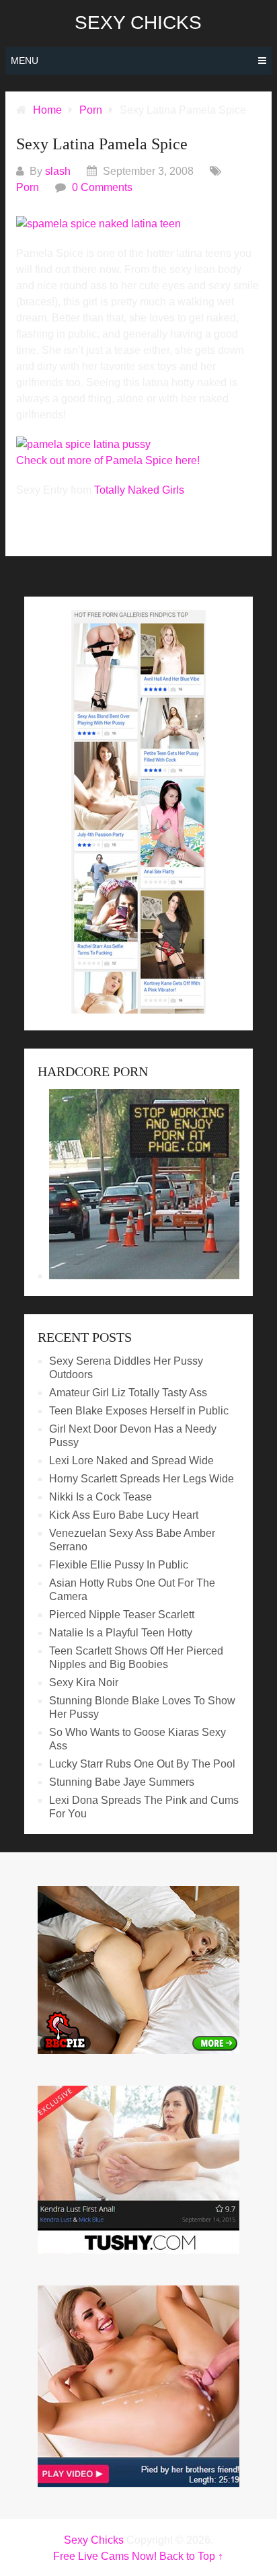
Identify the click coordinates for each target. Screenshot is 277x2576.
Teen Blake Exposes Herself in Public (139, 1411)
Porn (28, 187)
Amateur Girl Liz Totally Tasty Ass (128, 1393)
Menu (25, 61)
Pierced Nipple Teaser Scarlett (122, 1615)
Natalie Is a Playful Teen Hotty (121, 1633)
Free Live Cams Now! (105, 2556)
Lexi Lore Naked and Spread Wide (131, 1461)
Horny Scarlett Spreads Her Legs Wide (142, 1479)
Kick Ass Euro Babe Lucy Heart (124, 1515)
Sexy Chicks (138, 23)
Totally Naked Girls (139, 490)
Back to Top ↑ (191, 2556)
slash (58, 171)
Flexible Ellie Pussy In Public (119, 1565)
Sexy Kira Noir (84, 1682)
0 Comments (102, 187)
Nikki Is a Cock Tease (101, 1497)
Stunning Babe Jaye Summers (122, 1782)
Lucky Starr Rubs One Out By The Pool (142, 1764)
